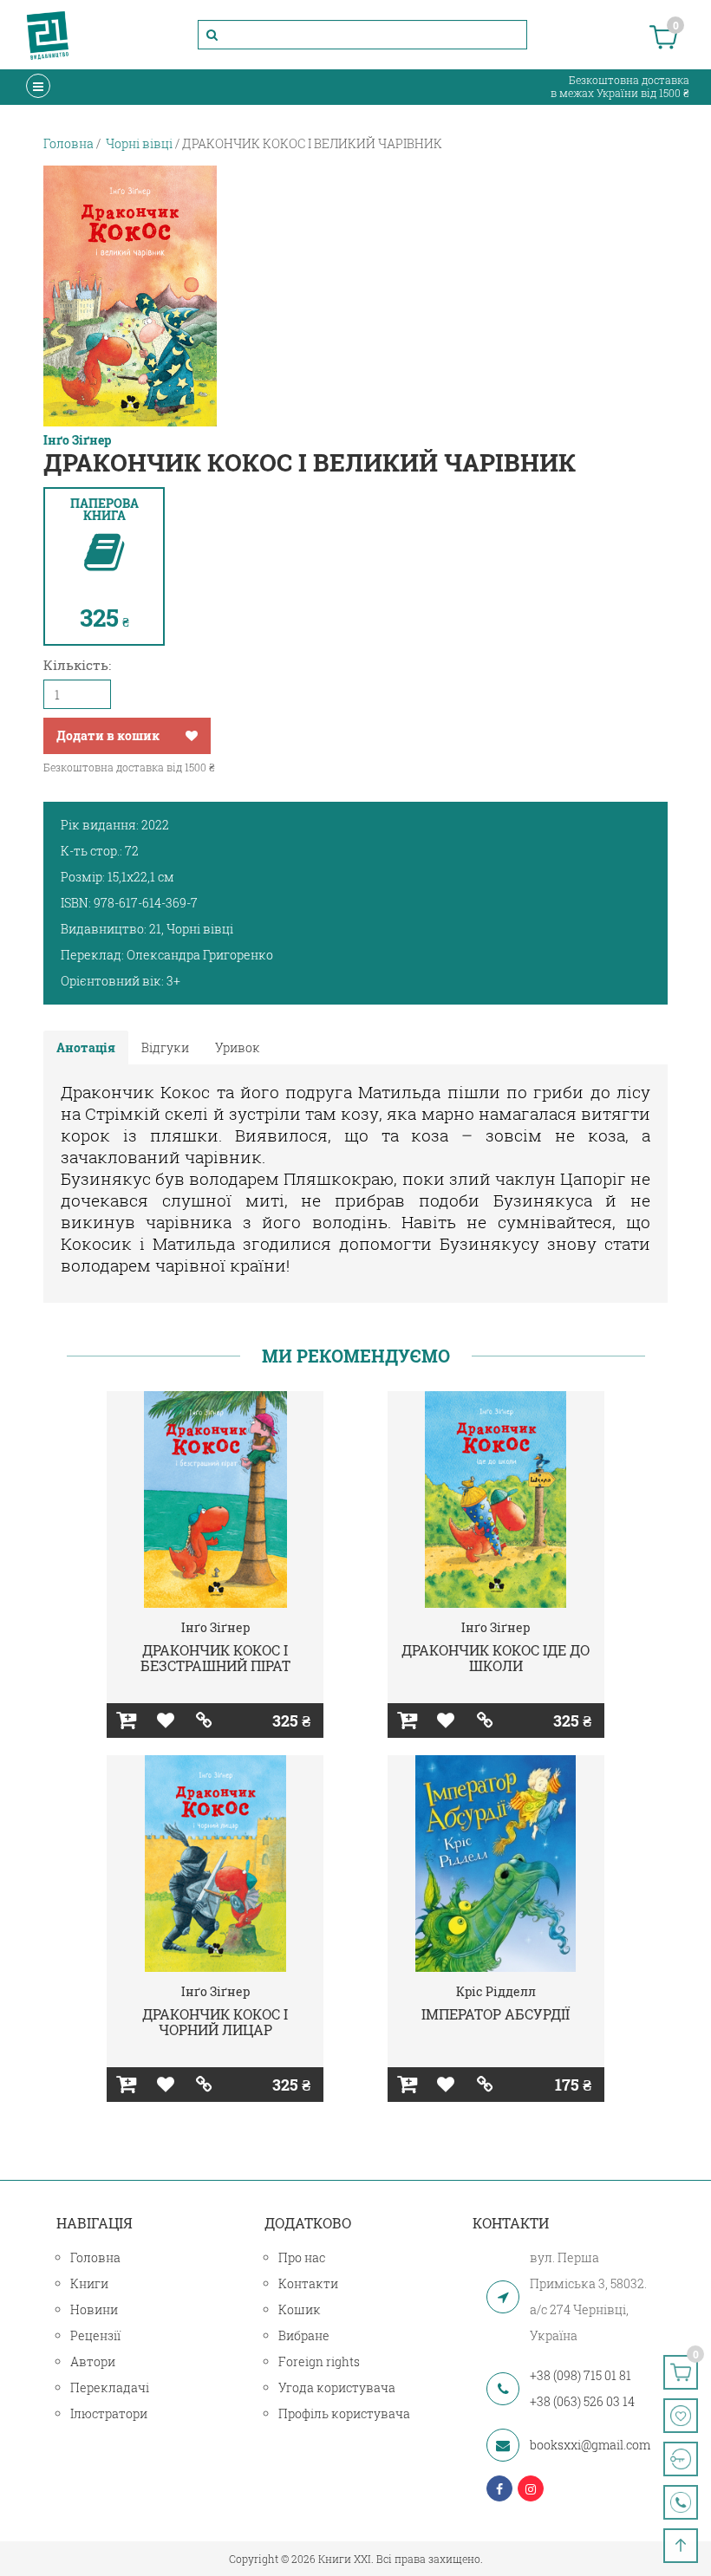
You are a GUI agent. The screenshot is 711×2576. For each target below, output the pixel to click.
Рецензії (95, 2335)
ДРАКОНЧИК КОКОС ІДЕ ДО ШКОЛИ (496, 1658)
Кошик (300, 2309)
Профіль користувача (344, 2413)
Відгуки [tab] (165, 1047)
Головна (95, 2257)
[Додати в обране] (192, 736)
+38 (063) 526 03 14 (582, 2401)
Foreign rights (319, 2361)
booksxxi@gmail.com (590, 2445)
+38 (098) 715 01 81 (581, 2375)
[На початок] (681, 2546)
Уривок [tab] (238, 1047)
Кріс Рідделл (496, 1991)
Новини (94, 2309)
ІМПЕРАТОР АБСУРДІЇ (496, 2014)
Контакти (308, 2283)
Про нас (302, 2257)
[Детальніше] (204, 1721)
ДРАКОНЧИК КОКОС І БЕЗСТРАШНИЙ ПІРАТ (215, 1658)
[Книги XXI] (48, 35)
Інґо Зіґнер (77, 440)
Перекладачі (110, 2387)
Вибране (304, 2335)
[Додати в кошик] (126, 1721)
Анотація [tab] (86, 1047)
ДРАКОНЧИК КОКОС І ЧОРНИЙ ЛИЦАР (215, 2022)
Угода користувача (337, 2387)
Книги (89, 2283)
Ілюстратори (109, 2413)
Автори (93, 2361)
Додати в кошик (108, 735)
